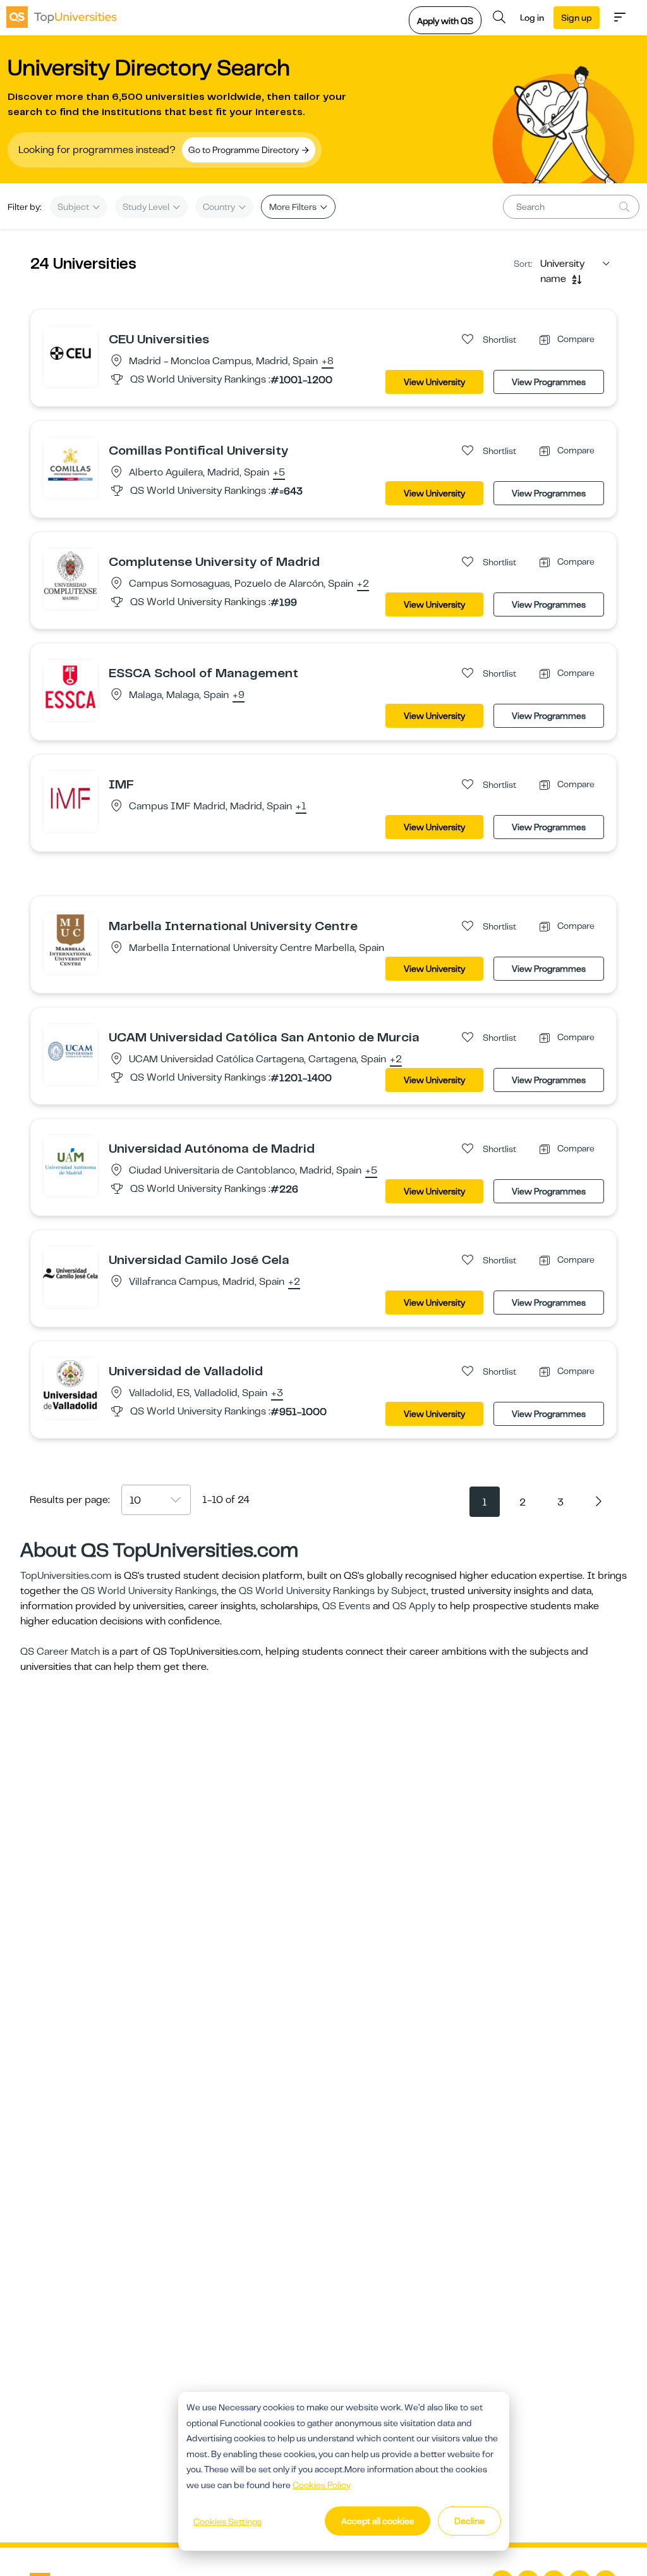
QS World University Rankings (149, 1591)
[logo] (62, 17)
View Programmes (549, 382)
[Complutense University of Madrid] (70, 575)
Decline (469, 2521)
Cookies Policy (322, 2485)
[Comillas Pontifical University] (70, 464)
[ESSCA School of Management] (70, 687)
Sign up (577, 18)
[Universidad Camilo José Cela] (70, 1273)
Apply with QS (445, 21)
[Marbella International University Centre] (70, 940)
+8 (328, 362)
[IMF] (70, 798)
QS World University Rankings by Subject (333, 1591)
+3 (277, 1394)
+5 (279, 473)
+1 (301, 807)
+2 (363, 584)
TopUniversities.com (66, 1576)
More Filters (294, 207)
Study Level (147, 207)
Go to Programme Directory (245, 150)
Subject (74, 207)
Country (220, 207)
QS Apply (414, 1606)
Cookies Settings (227, 2522)
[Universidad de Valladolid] (70, 1385)
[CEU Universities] (70, 353)
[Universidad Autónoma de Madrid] (70, 1162)
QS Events (346, 1606)
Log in (532, 18)
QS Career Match (60, 1652)
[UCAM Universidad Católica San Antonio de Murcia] (70, 1051)
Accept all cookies (378, 2521)
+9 (239, 696)
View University (434, 382)
